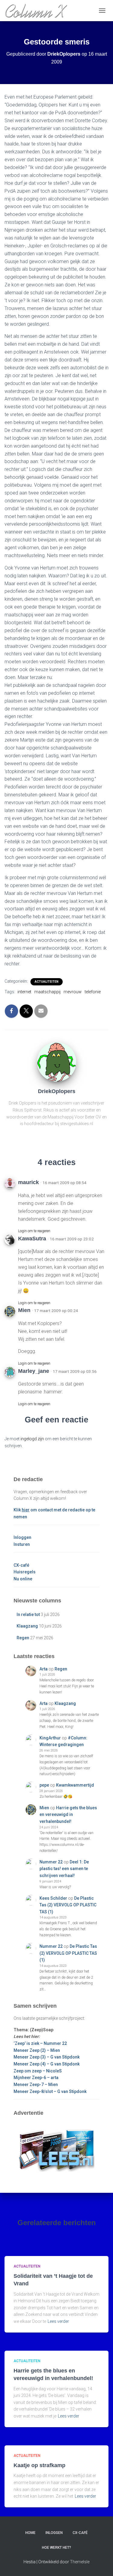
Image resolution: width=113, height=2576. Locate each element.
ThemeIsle (80, 2562)
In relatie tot (28, 1614)
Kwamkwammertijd (75, 1785)
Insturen (22, 1544)
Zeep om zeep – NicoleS (38, 2071)
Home (30, 2533)
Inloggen (22, 1537)
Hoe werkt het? (56, 2548)
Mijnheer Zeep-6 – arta (36, 2078)
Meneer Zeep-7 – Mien (36, 2085)
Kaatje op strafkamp (39, 2465)
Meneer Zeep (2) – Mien (37, 2050)
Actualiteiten (47, 982)
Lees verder (58, 2321)
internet (24, 992)
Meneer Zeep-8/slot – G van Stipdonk (50, 2091)
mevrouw (73, 992)
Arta (44, 1669)
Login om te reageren (34, 1231)
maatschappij (47, 992)
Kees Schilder (53, 1898)
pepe (44, 1785)
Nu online (23, 1579)
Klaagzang (27, 1626)
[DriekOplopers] (57, 1062)
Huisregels (25, 1572)
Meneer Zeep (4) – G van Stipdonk (47, 2064)
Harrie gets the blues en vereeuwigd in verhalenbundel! (68, 1815)
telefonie (93, 992)
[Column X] (38, 11)
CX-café (21, 1565)
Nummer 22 (51, 1862)
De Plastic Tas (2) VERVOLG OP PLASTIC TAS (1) (68, 1905)
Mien (44, 1808)
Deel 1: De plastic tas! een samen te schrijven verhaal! (64, 1869)
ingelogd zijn (32, 1439)
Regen (23, 1638)
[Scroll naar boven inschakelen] (101, 2564)
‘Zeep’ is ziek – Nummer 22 (40, 2043)
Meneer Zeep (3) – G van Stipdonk (47, 2057)
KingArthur (50, 1738)
